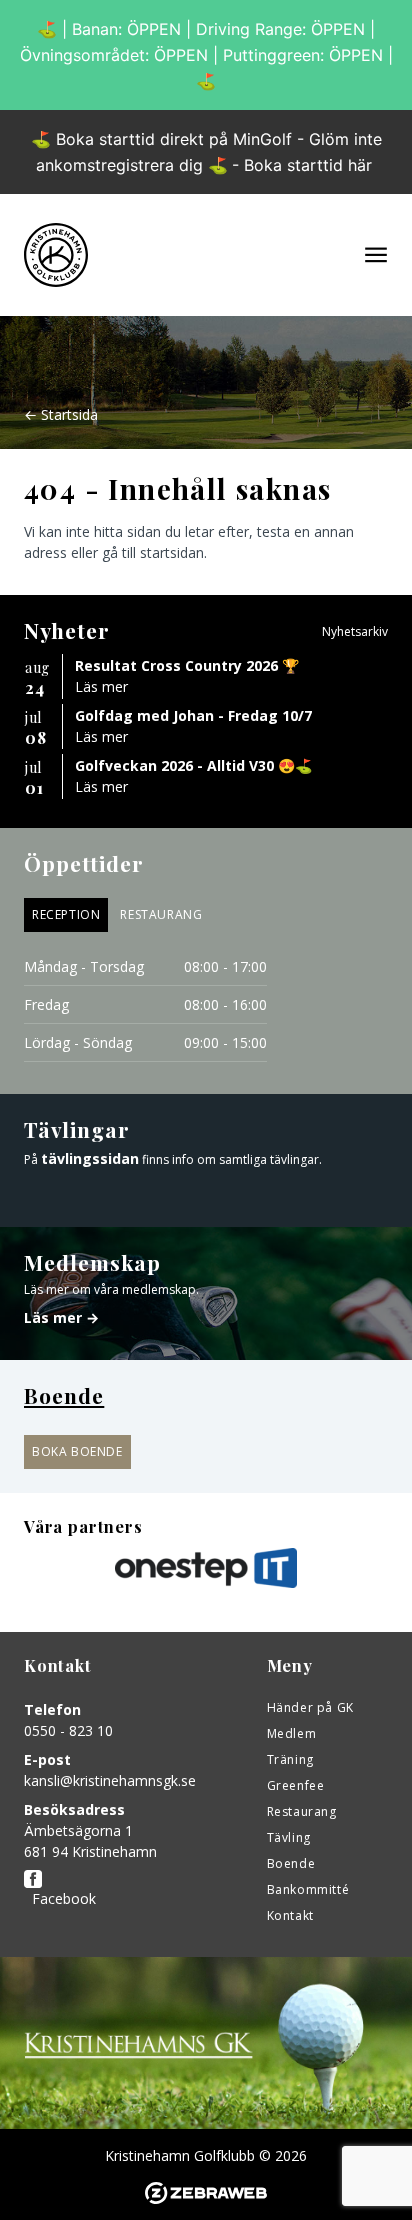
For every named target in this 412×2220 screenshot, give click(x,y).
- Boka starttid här (302, 165)
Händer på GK (310, 1707)
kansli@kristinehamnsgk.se (110, 1780)
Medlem (292, 1733)
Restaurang (161, 914)
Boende (291, 1863)
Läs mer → (61, 1317)
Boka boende (77, 1451)
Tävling (289, 1837)
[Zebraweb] (206, 2193)
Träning (290, 1759)
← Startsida (61, 414)
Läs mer (101, 686)
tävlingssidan (90, 1158)
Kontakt (290, 1915)
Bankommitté (308, 1889)
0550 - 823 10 (68, 1730)
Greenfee (296, 1785)
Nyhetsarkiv (355, 631)
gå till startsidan (153, 552)
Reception (66, 914)
